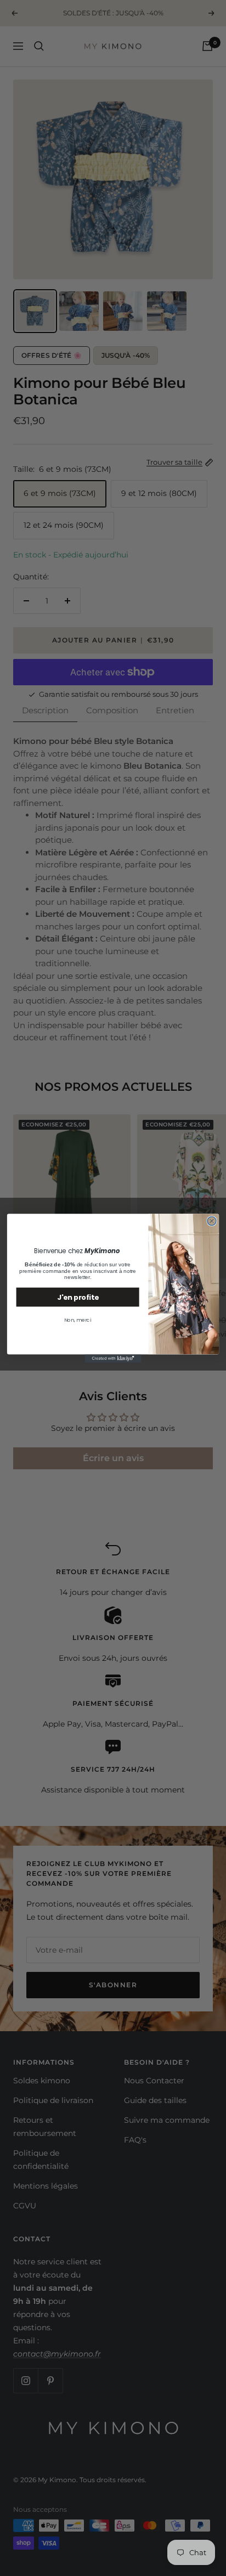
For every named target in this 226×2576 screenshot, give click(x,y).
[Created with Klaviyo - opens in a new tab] (113, 1358)
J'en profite (78, 1297)
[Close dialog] (212, 1221)
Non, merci (77, 1320)
